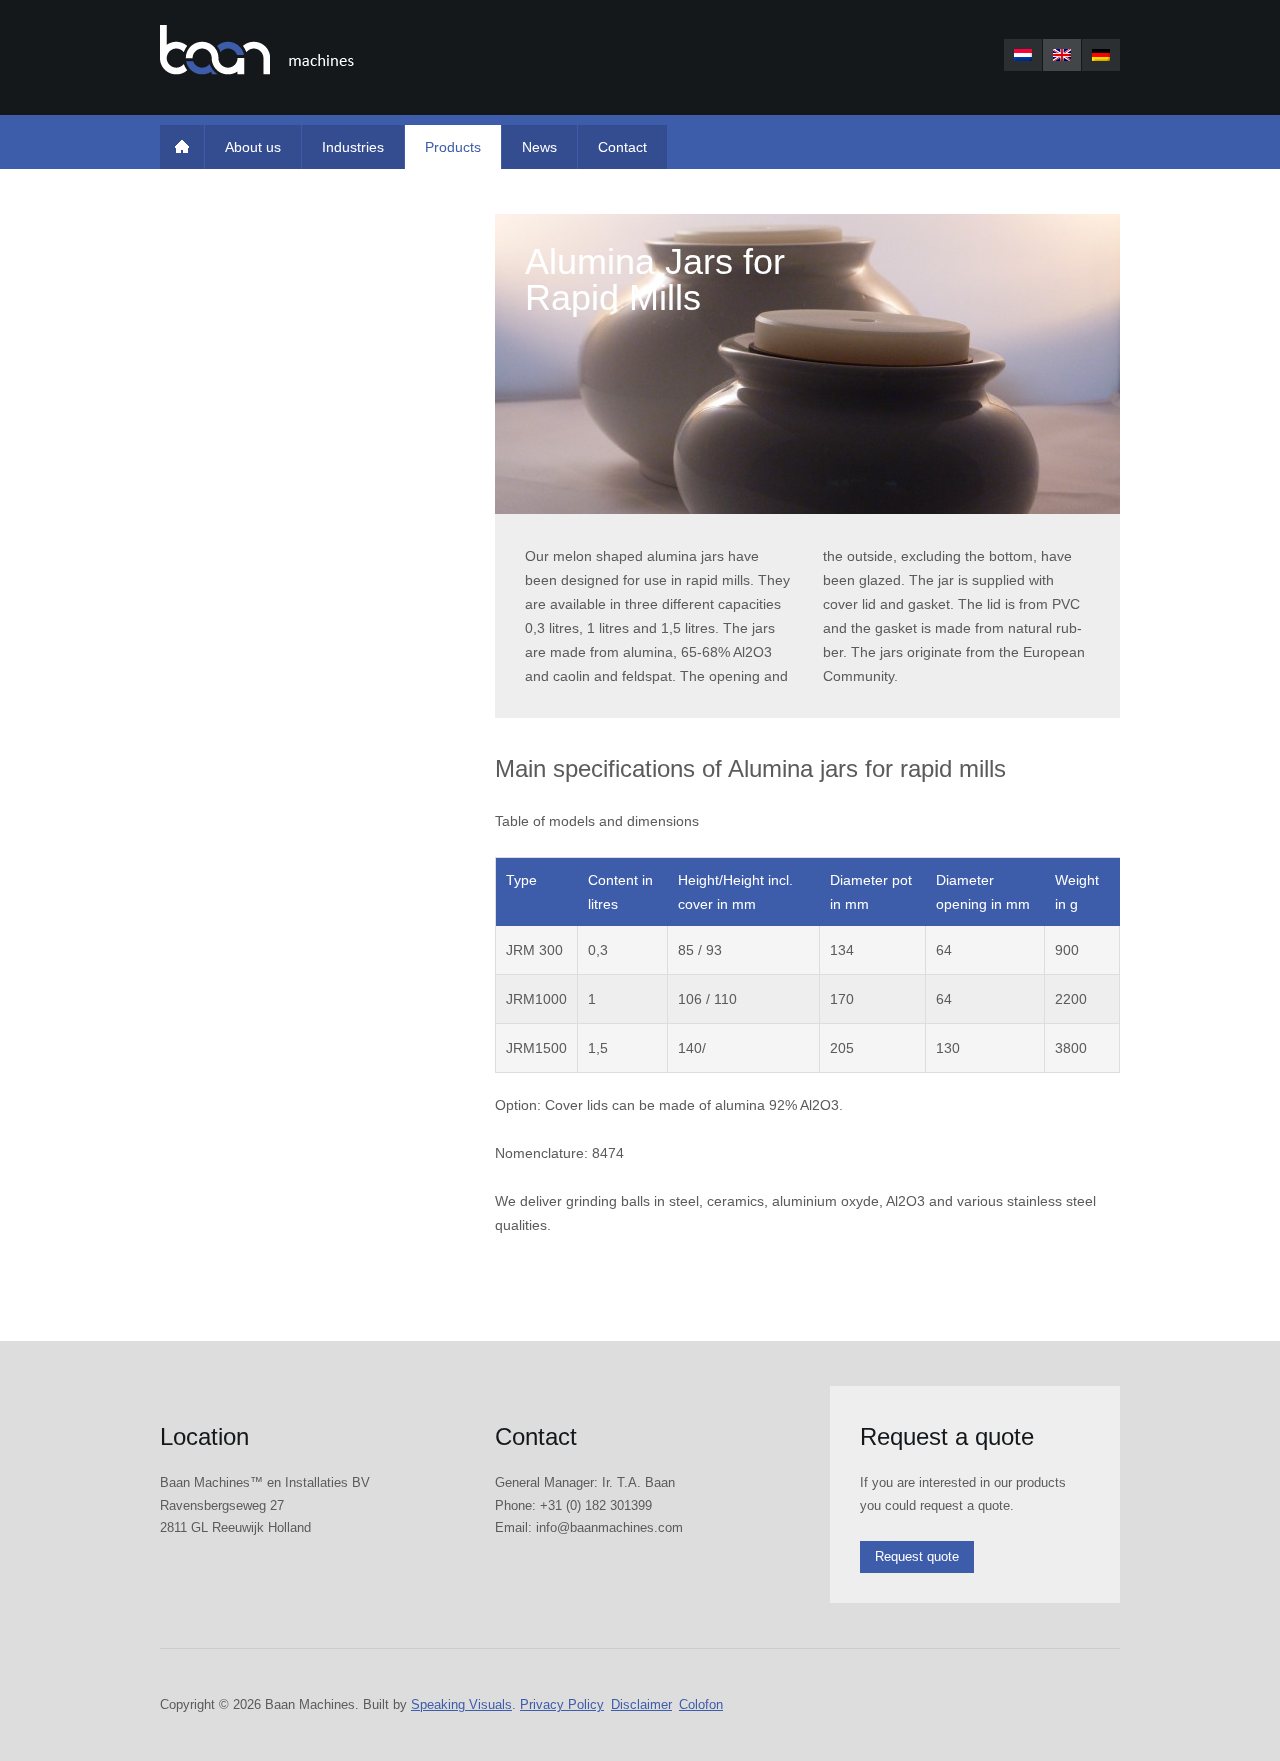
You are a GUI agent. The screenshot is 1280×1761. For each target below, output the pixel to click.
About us (253, 147)
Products (453, 147)
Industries (353, 147)
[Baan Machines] (257, 50)
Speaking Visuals (461, 1704)
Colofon (701, 1704)
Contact (622, 147)
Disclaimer (641, 1704)
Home (182, 147)
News (539, 147)
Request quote (917, 1556)
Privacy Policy (562, 1704)
